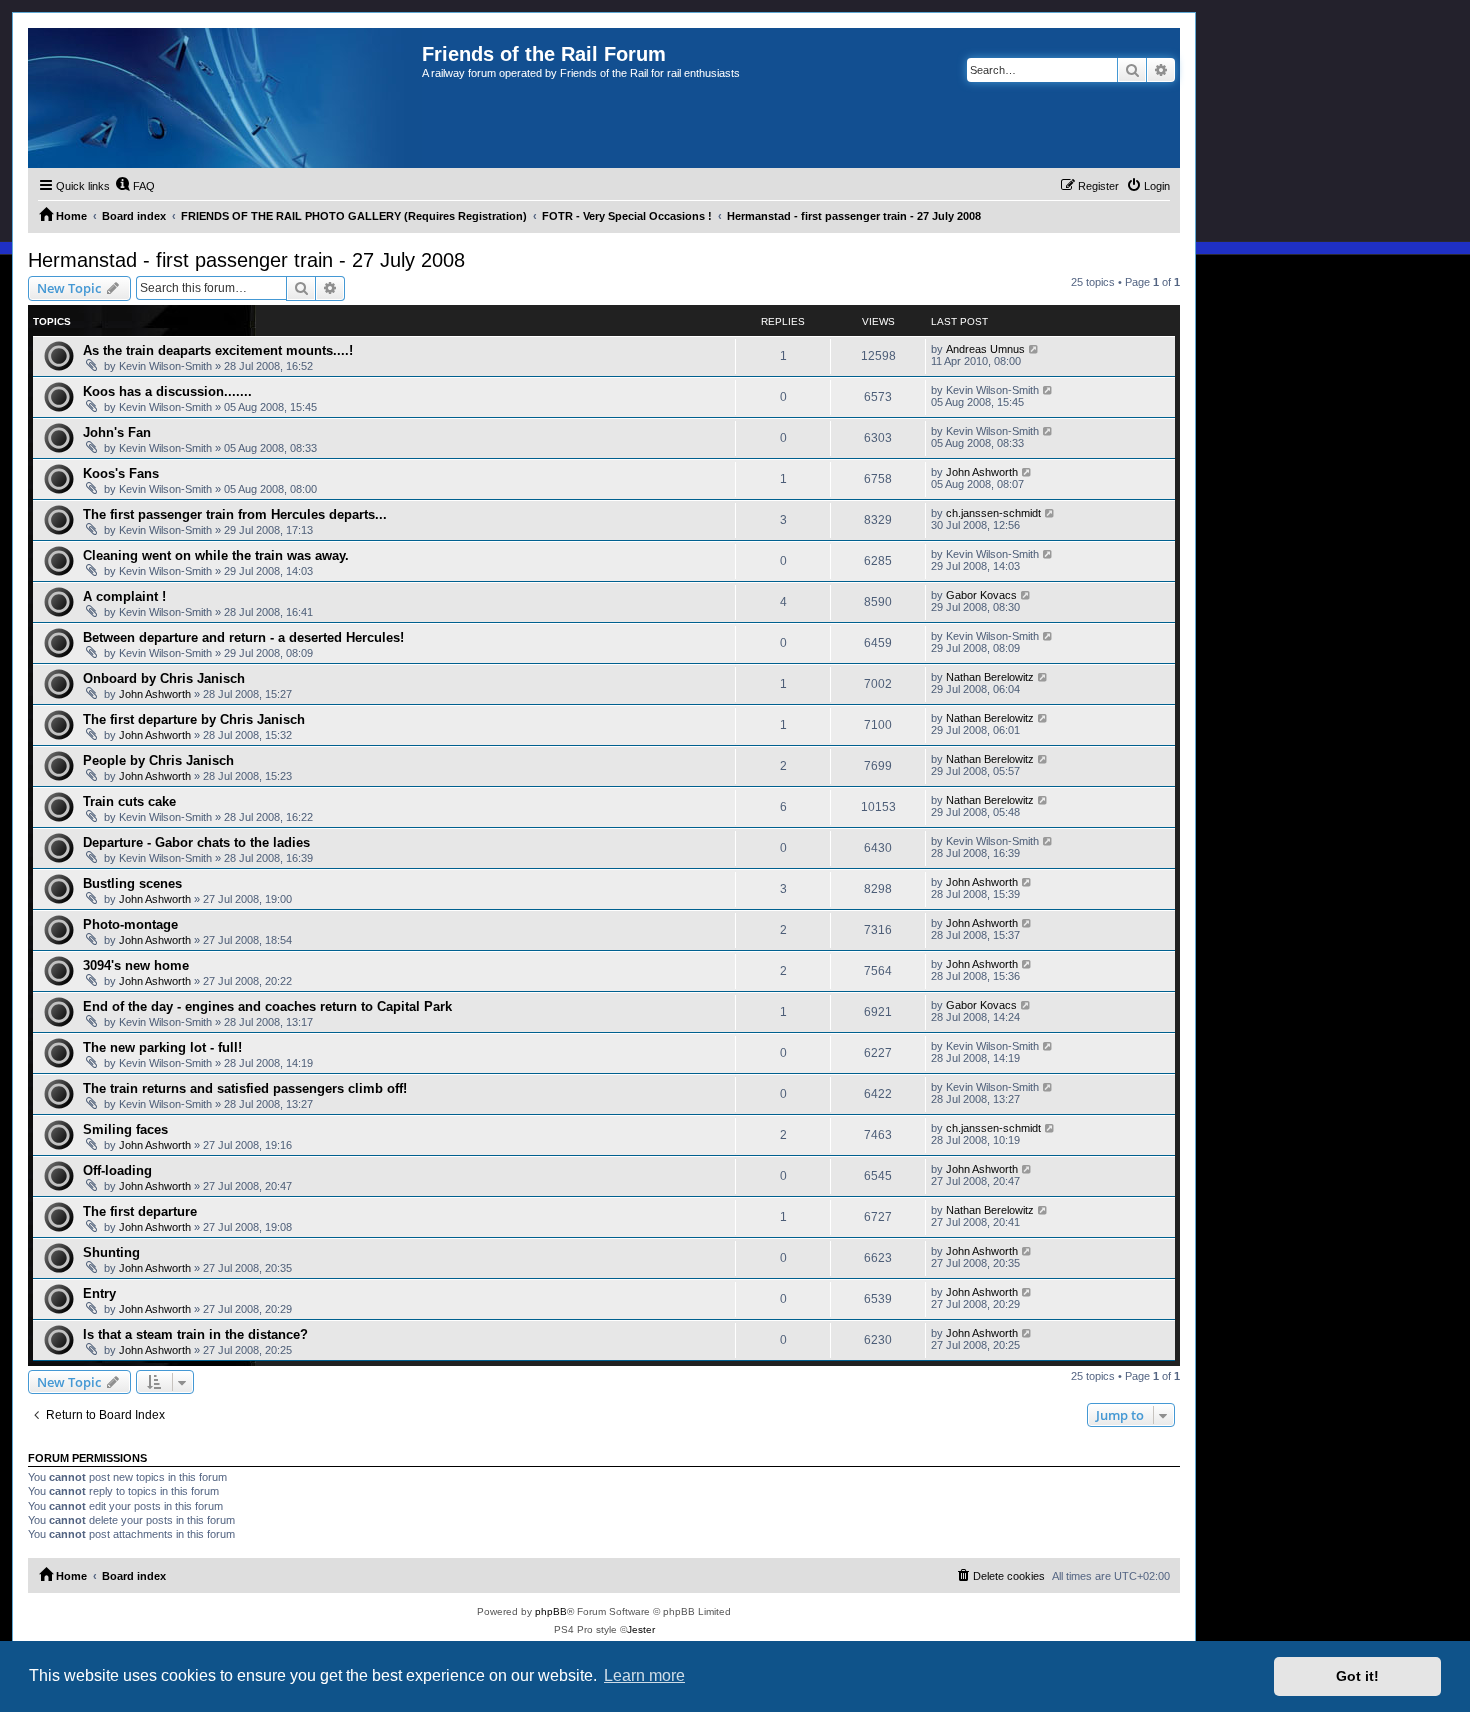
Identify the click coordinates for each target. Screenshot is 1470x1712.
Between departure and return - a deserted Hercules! (243, 637)
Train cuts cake (129, 801)
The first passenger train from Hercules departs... (235, 514)
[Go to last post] (1034, 349)
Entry (99, 1293)
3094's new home (136, 965)
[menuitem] (135, 186)
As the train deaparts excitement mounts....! (218, 350)
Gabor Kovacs (981, 595)
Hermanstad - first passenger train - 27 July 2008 (246, 260)
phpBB (551, 1611)
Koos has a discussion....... (167, 391)
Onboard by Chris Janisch (164, 678)
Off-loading (117, 1170)
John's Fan (117, 432)
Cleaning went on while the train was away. (216, 555)
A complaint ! (124, 596)
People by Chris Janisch (158, 760)
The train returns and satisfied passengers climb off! (245, 1088)
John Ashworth (982, 472)
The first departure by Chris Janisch (194, 719)
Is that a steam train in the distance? (195, 1334)
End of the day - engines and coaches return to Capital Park (267, 1006)
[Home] (225, 98)
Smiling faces (125, 1129)
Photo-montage (130, 924)
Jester (641, 1629)
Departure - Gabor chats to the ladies (196, 842)
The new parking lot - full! (162, 1047)
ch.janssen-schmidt (993, 513)
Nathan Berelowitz (990, 677)
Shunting (111, 1252)
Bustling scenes (132, 883)
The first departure (140, 1211)
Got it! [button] (1357, 1676)
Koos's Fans (121, 473)
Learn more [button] (644, 1675)
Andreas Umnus (985, 349)
